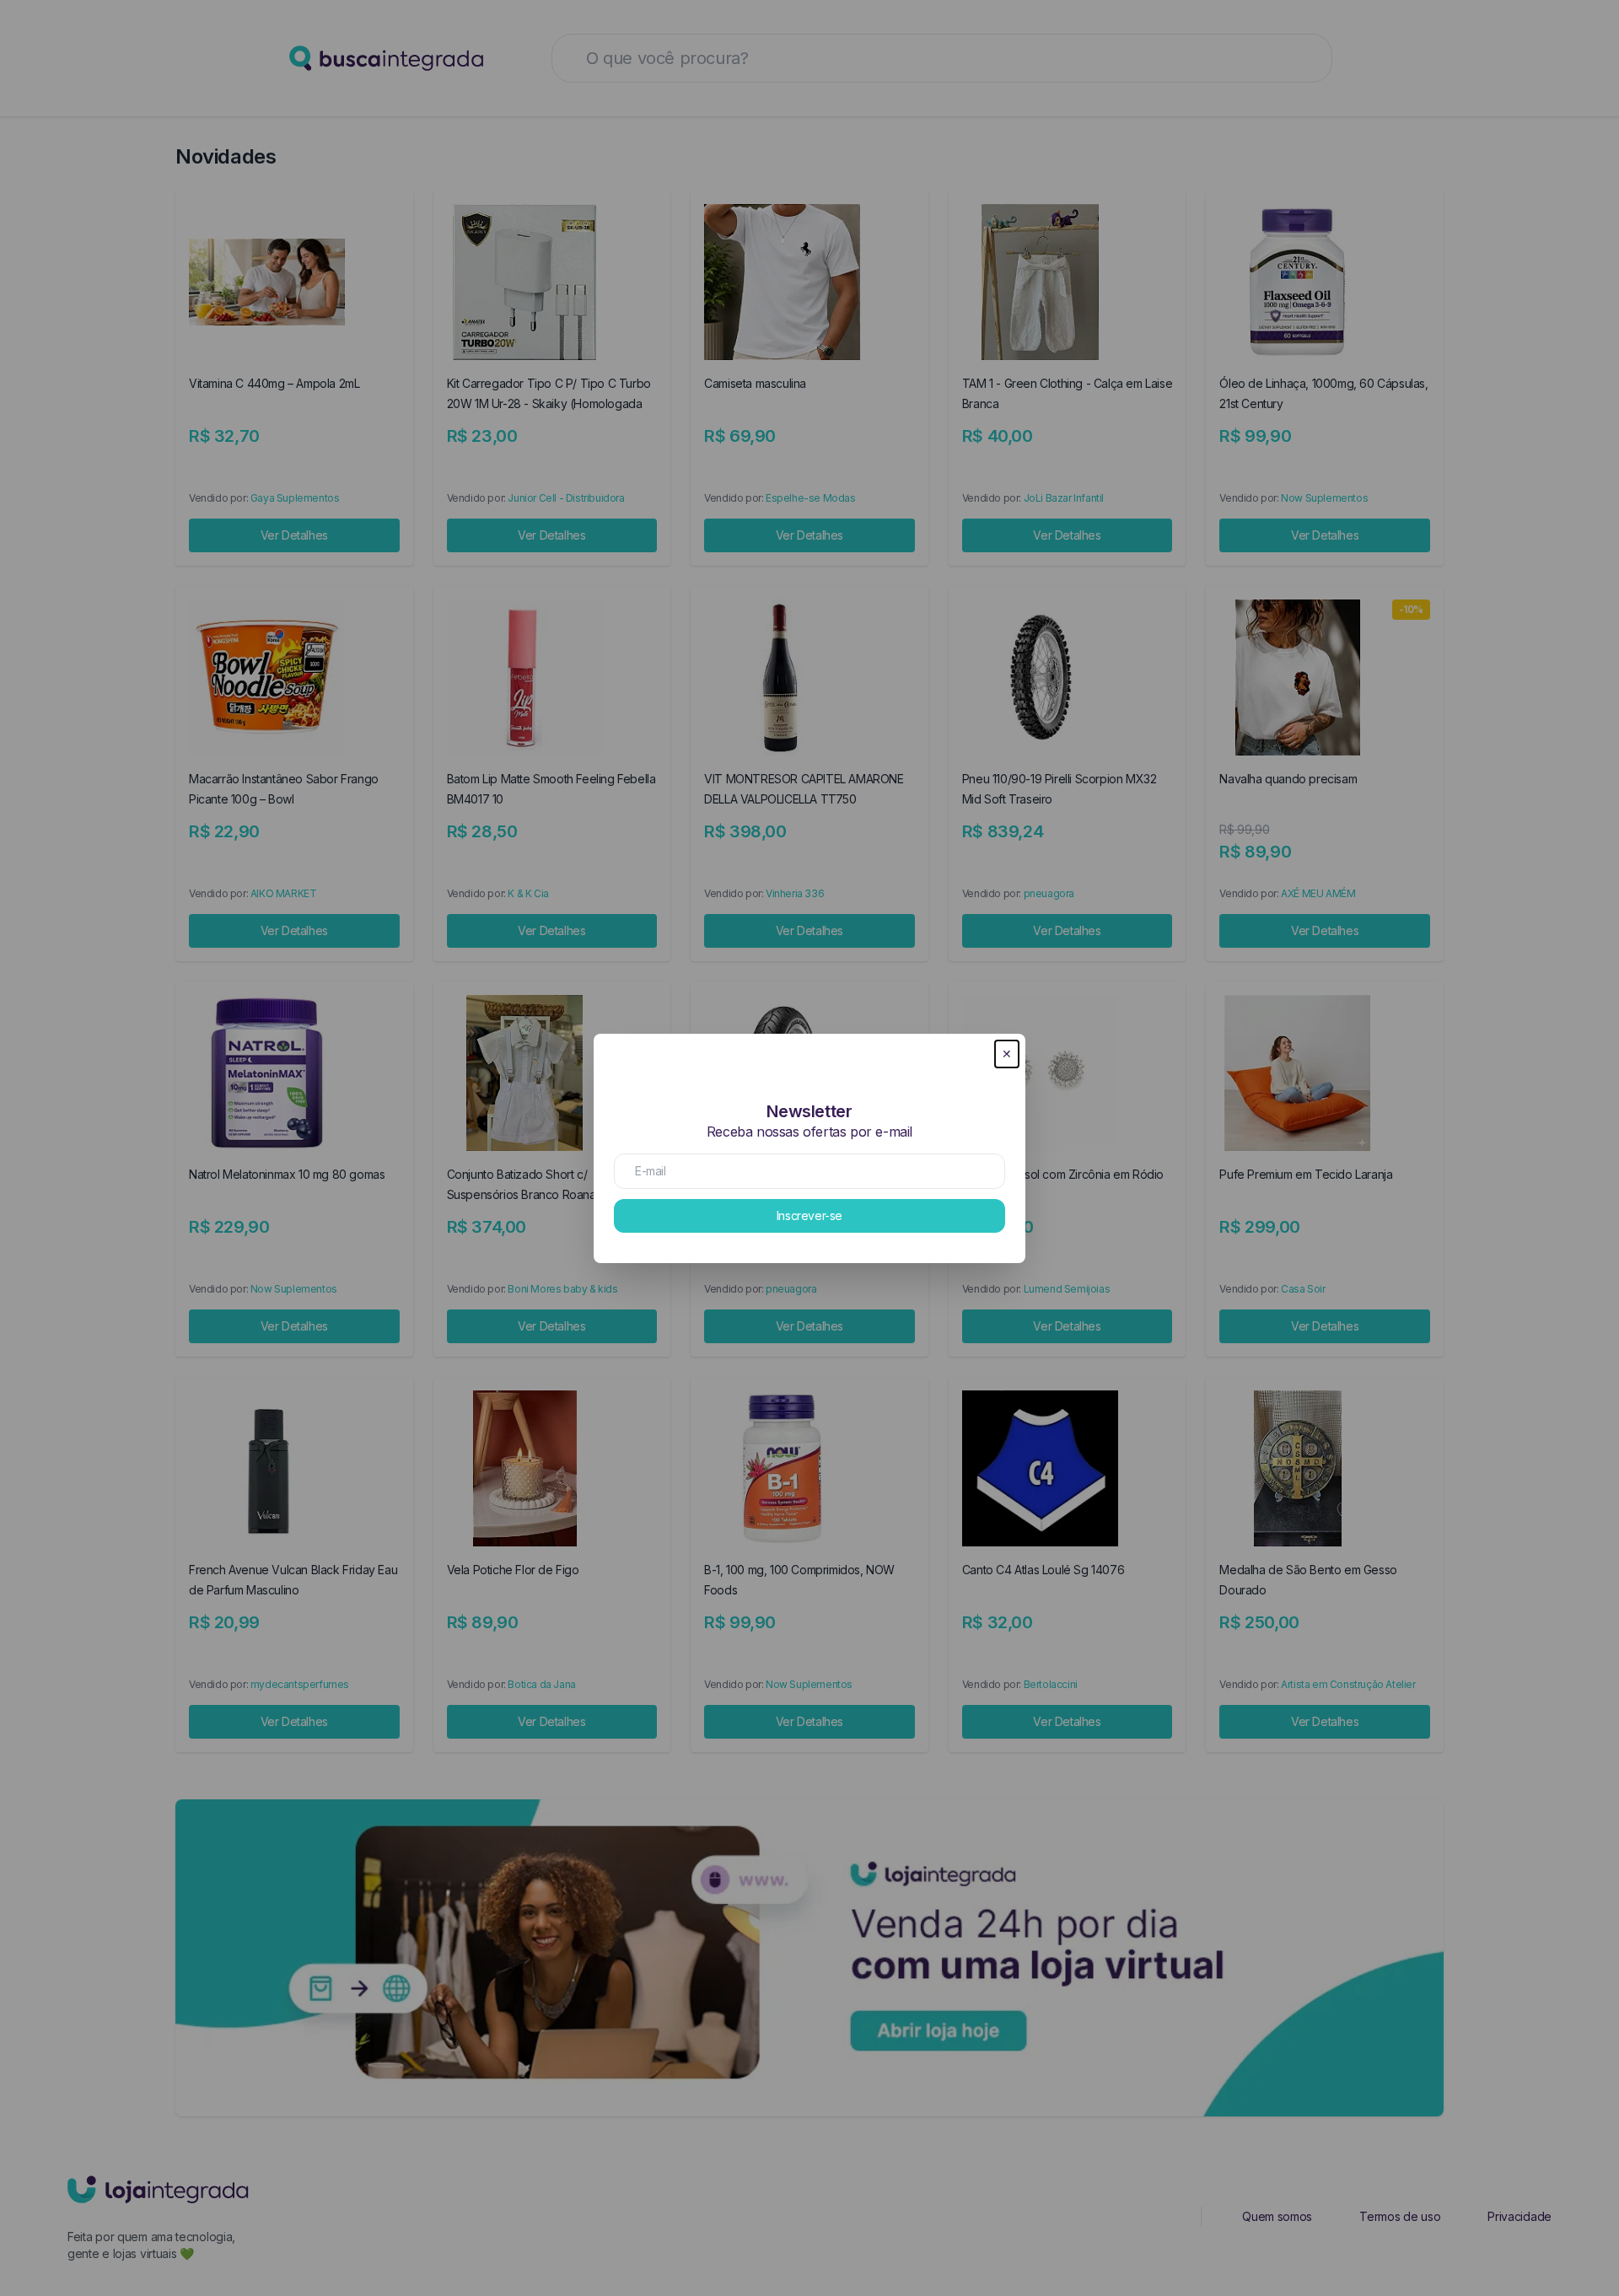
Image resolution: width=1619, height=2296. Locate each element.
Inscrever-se (809, 1215)
